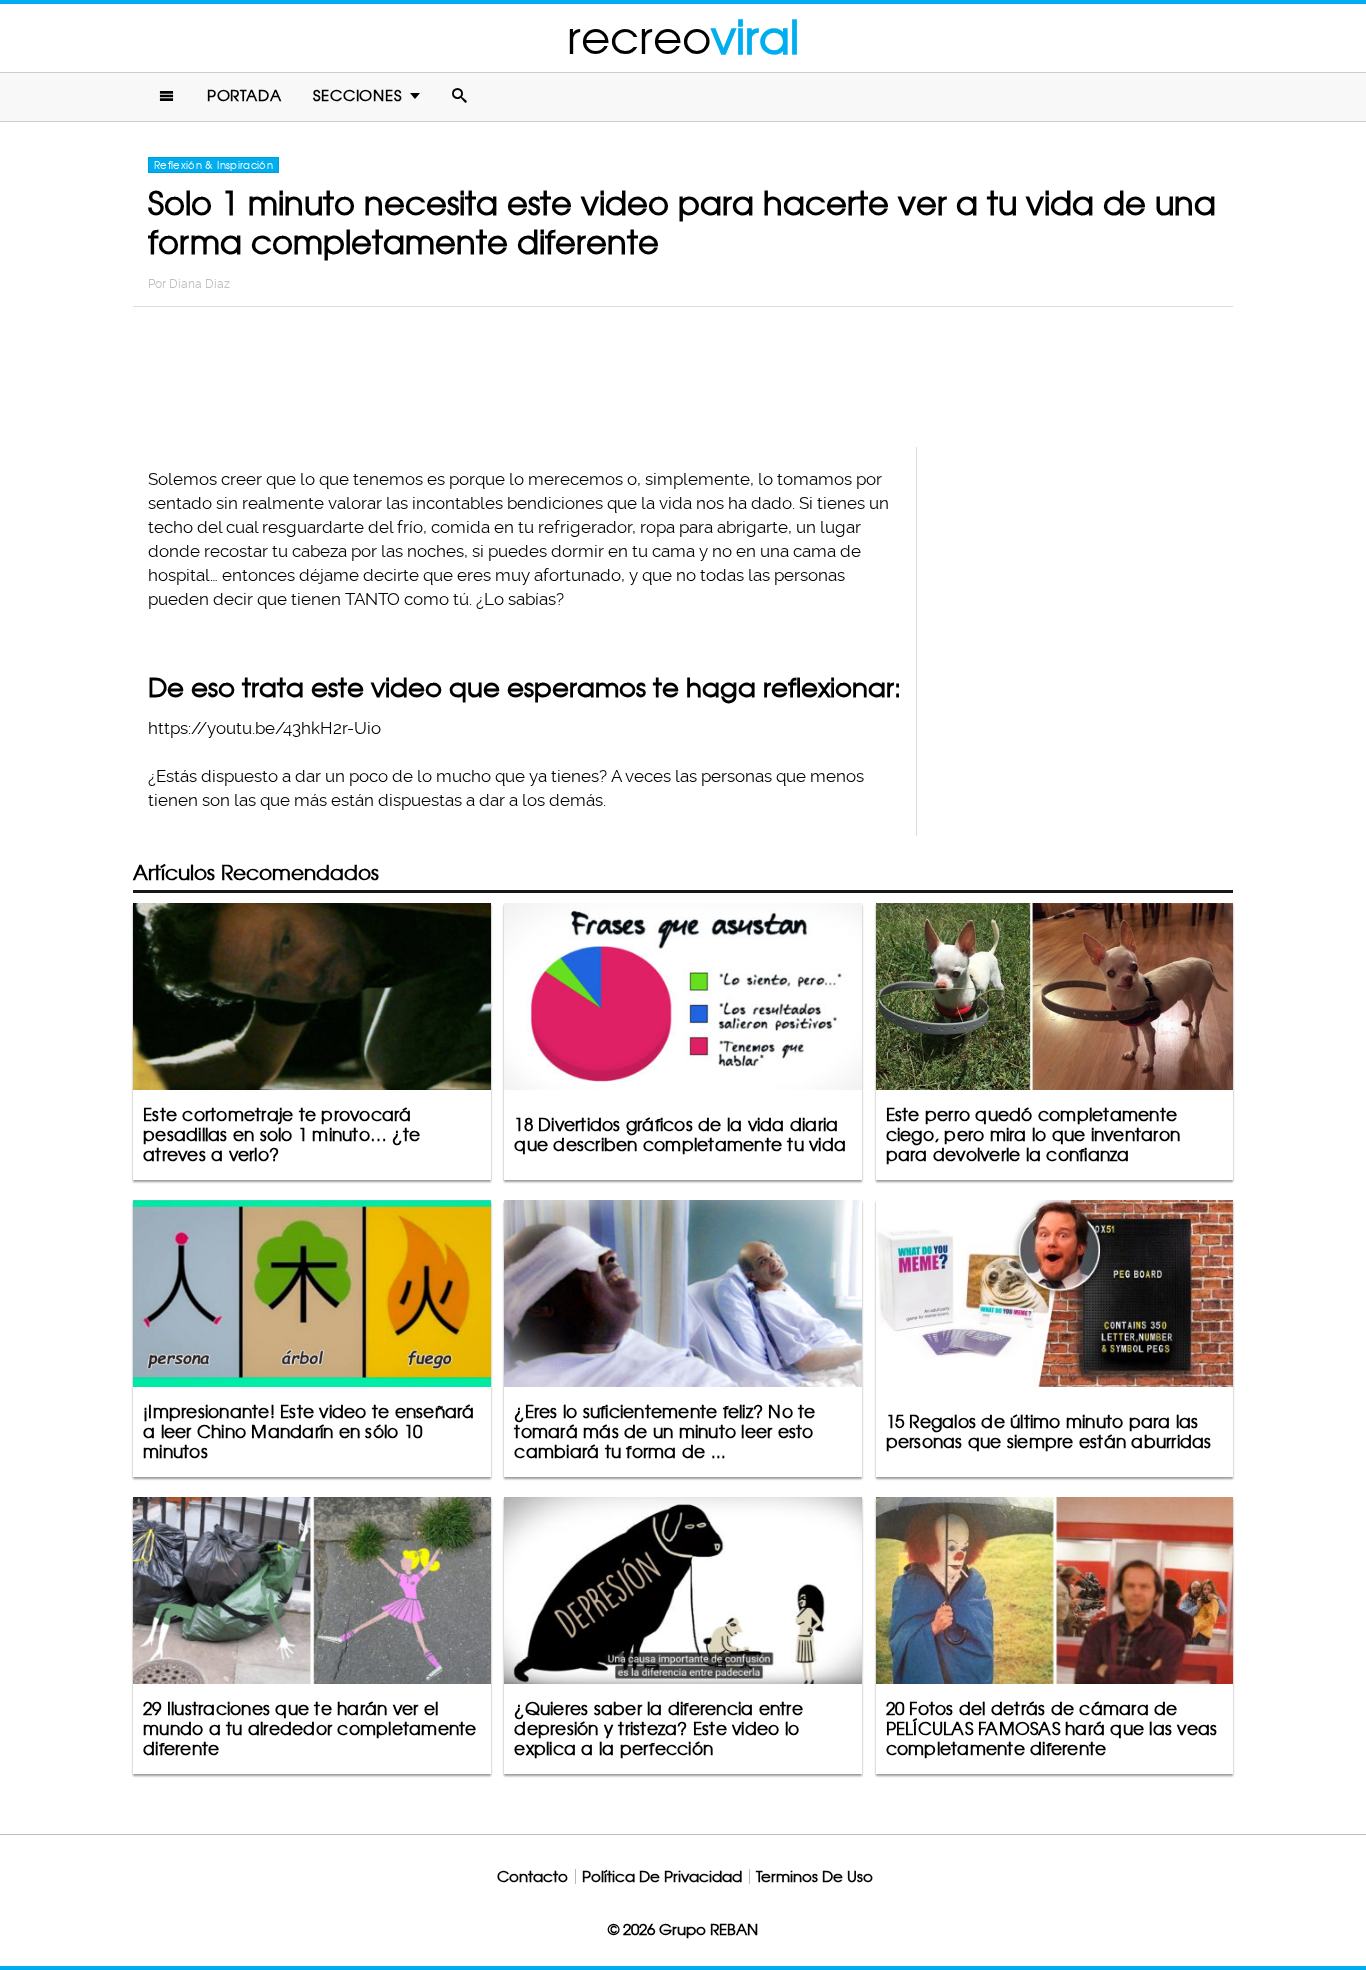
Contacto (532, 1876)
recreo (683, 37)
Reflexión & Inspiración (213, 165)
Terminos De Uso (814, 1876)
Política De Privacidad (662, 1876)
